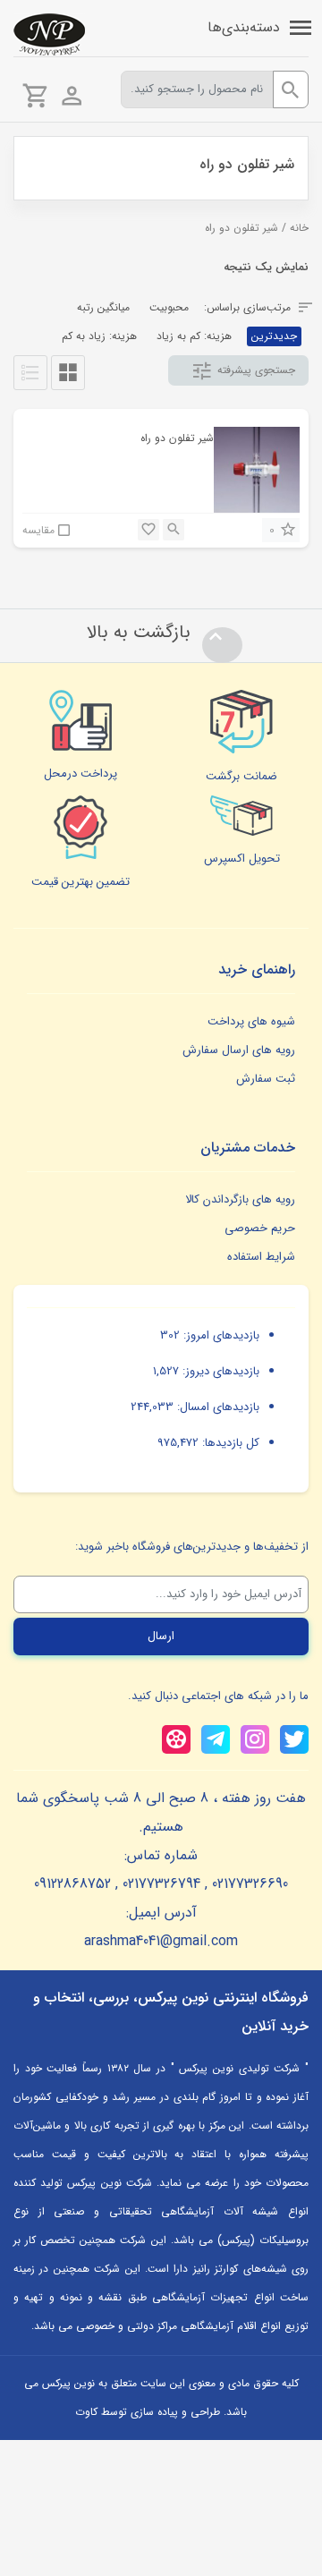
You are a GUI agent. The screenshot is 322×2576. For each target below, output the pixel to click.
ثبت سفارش (266, 1079)
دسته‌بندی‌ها (244, 27)
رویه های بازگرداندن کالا (240, 1199)
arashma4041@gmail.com (161, 1941)
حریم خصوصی (260, 1228)
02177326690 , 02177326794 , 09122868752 (161, 1884)
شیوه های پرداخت (251, 1021)
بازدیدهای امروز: (220, 1335)
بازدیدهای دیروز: (219, 1371)
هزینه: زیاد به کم (99, 336)
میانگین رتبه (103, 307)
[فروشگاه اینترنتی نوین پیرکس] (49, 34)
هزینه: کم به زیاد (194, 336)
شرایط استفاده (261, 1257)
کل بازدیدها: (229, 1443)
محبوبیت (169, 307)
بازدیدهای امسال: (216, 1407)
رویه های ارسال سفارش (239, 1050)
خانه (299, 228)
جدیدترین (274, 336)
